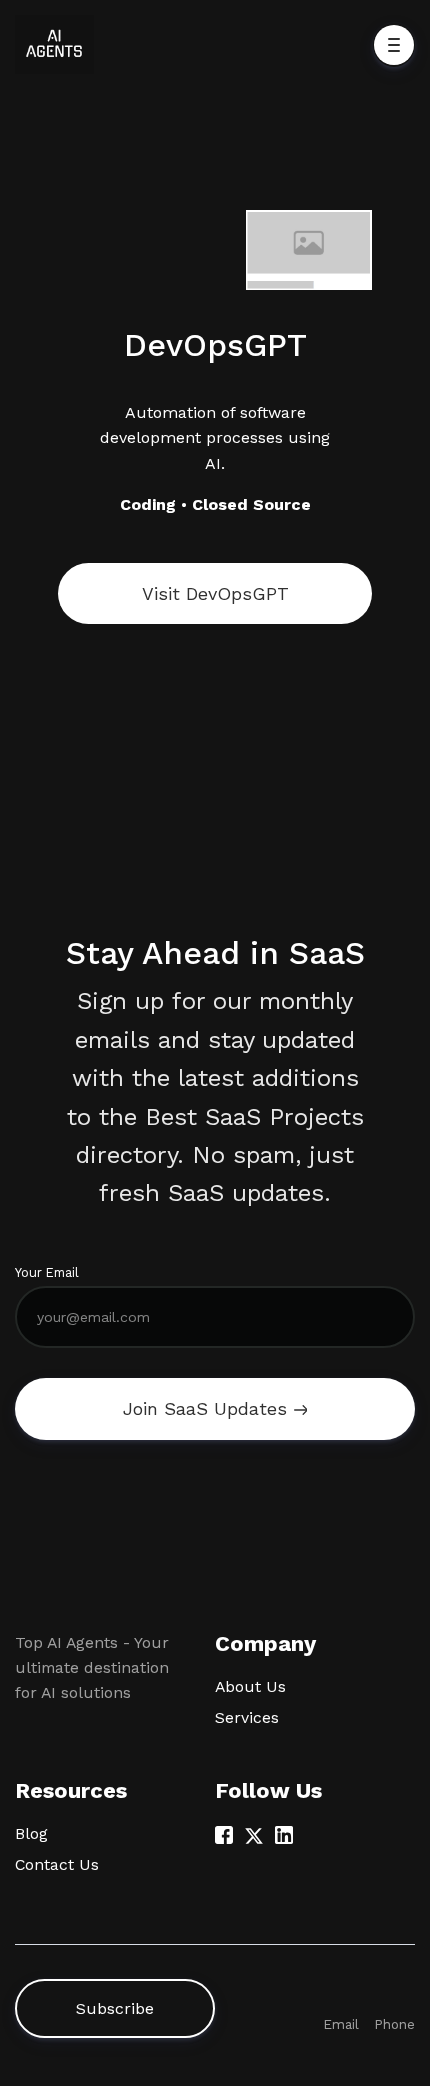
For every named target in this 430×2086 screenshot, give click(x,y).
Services (247, 1717)
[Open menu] (394, 45)
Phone (394, 2024)
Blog (31, 1833)
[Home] (59, 44)
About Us (250, 1686)
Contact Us (57, 1864)
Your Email (47, 1272)
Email (341, 2024)
